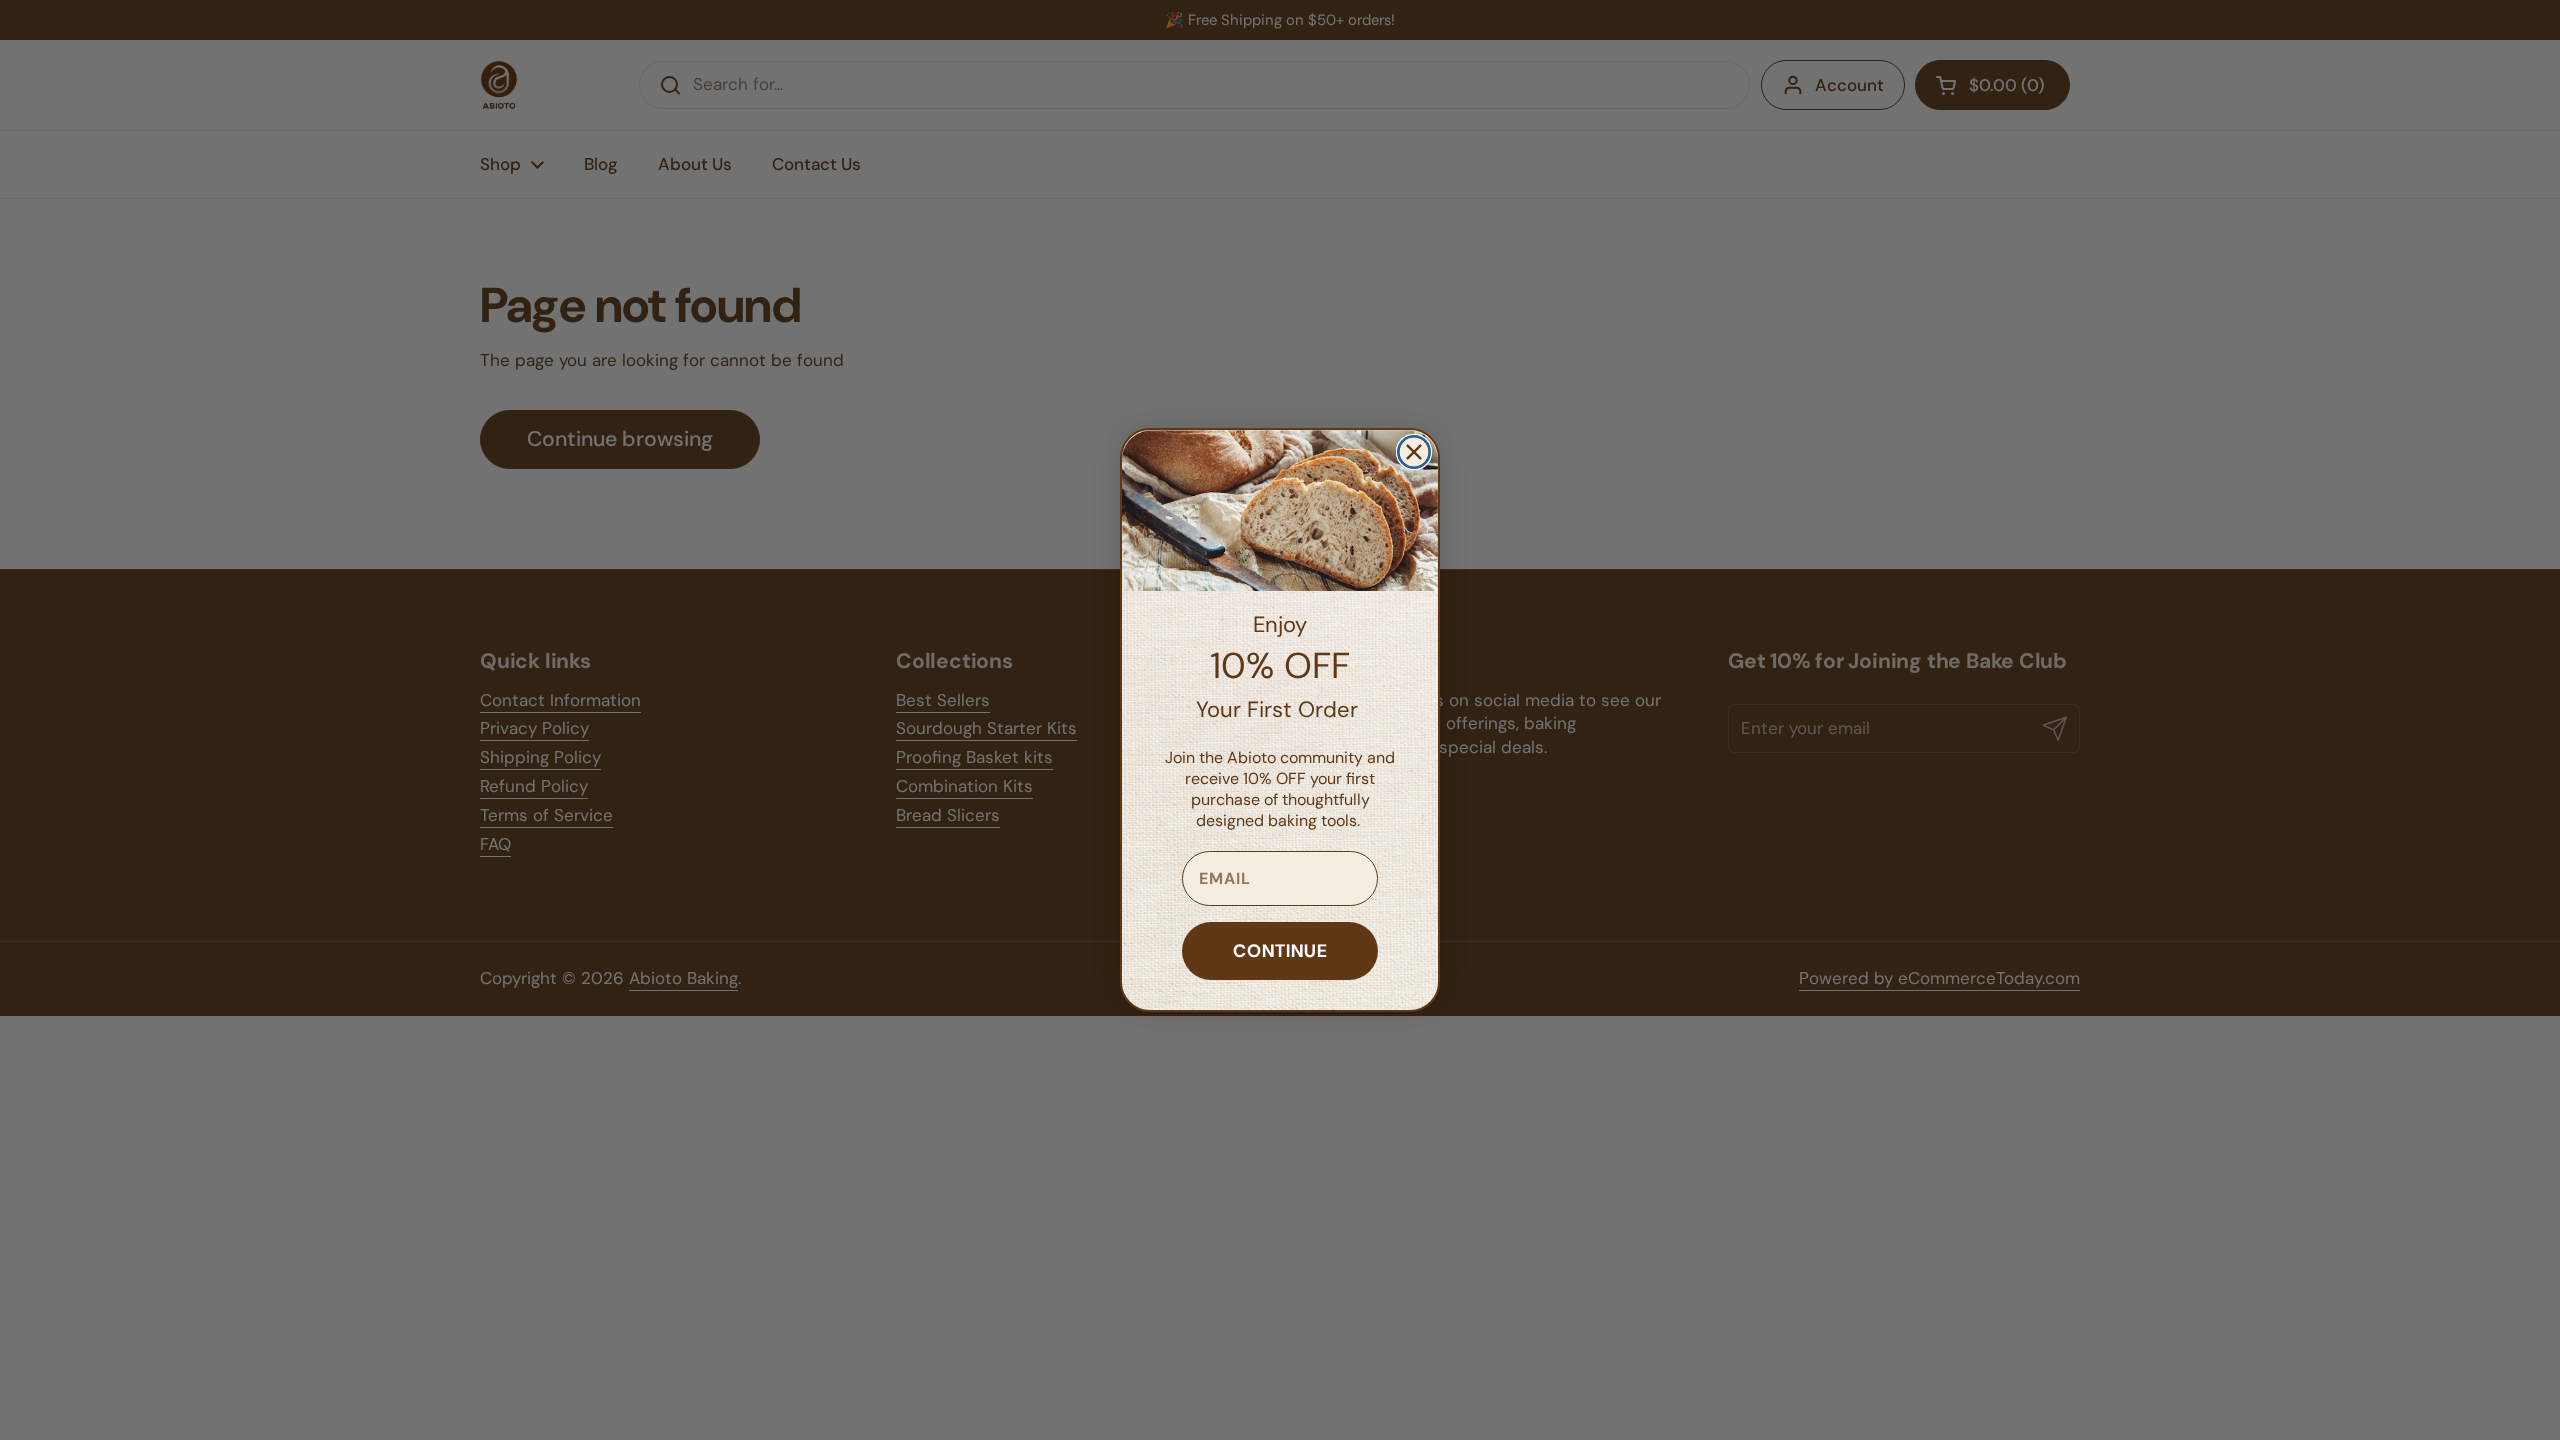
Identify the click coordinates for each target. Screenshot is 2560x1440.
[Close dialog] (1414, 452)
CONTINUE (1280, 950)
